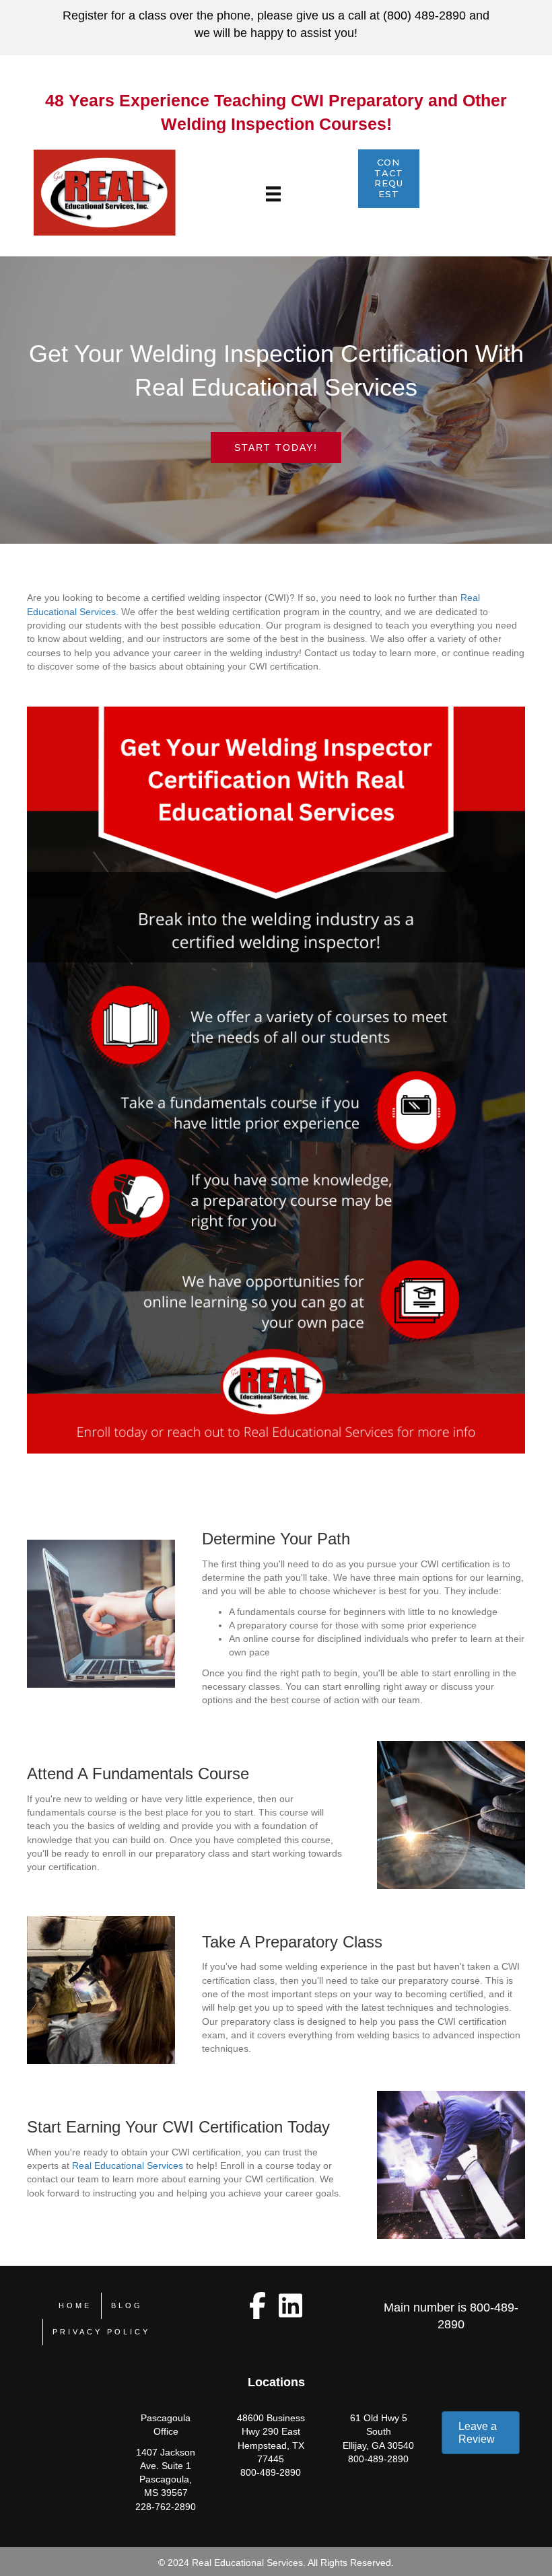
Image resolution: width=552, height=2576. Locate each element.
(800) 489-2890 (424, 15)
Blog (127, 2305)
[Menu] (273, 194)
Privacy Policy (101, 2332)
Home (75, 2305)
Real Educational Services (128, 2166)
